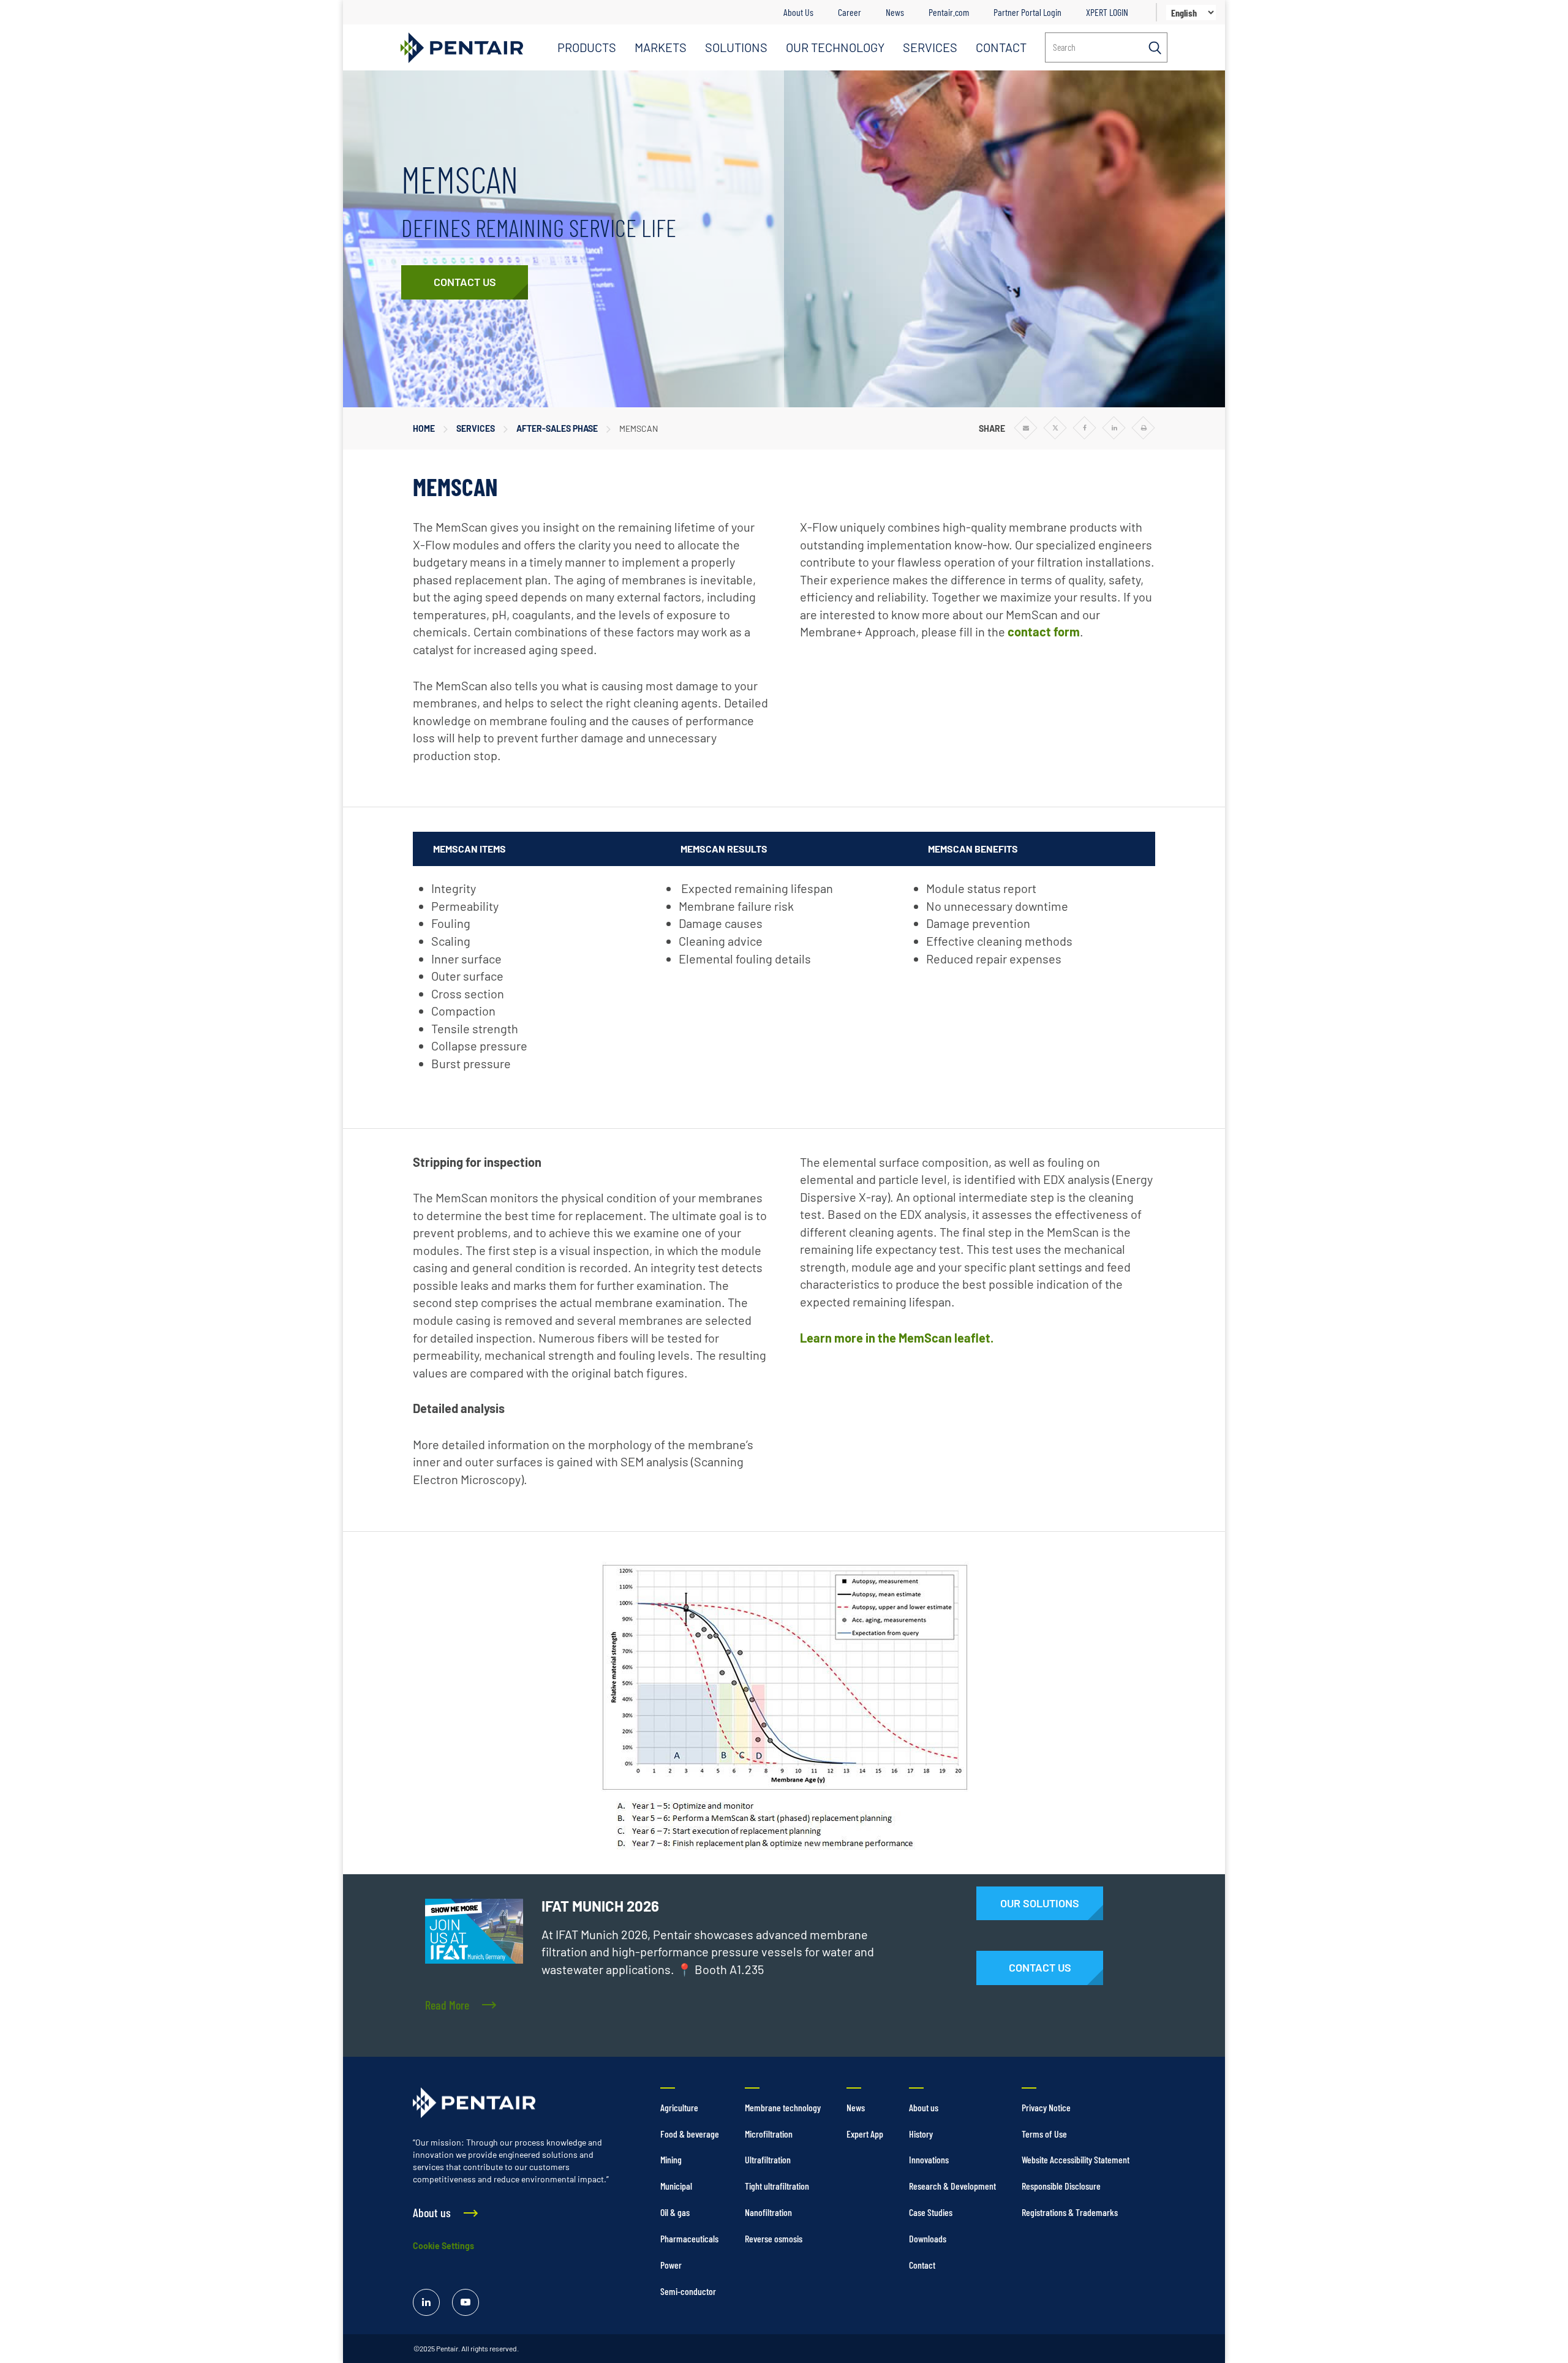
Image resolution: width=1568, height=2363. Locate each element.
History (921, 2134)
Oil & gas (675, 2212)
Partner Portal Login (1027, 12)
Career (850, 12)
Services (476, 428)
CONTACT (1001, 47)
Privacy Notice (1046, 2107)
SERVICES (930, 47)
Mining (671, 2159)
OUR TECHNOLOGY (835, 47)
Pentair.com (949, 12)
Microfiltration (769, 2134)
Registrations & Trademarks (1070, 2212)
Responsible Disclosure (1061, 2186)
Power (671, 2265)
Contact (922, 2265)
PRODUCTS (587, 47)
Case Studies (931, 2212)
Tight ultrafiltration (777, 2186)
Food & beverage (690, 2134)
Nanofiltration (768, 2212)
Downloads (928, 2238)
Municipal (676, 2186)
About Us (798, 12)
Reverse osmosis (774, 2238)
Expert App (865, 2134)
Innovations (929, 2159)
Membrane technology (783, 2107)
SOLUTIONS (736, 47)
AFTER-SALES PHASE (557, 428)
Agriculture (679, 2107)
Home (424, 428)
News (895, 12)
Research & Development (952, 2186)
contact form (1044, 631)
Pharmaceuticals (689, 2238)
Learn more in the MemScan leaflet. (897, 1338)
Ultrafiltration (768, 2159)
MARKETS (661, 47)
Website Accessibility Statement (1076, 2159)
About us (924, 2107)
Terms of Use (1044, 2134)
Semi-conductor (688, 2291)
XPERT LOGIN (1107, 12)
